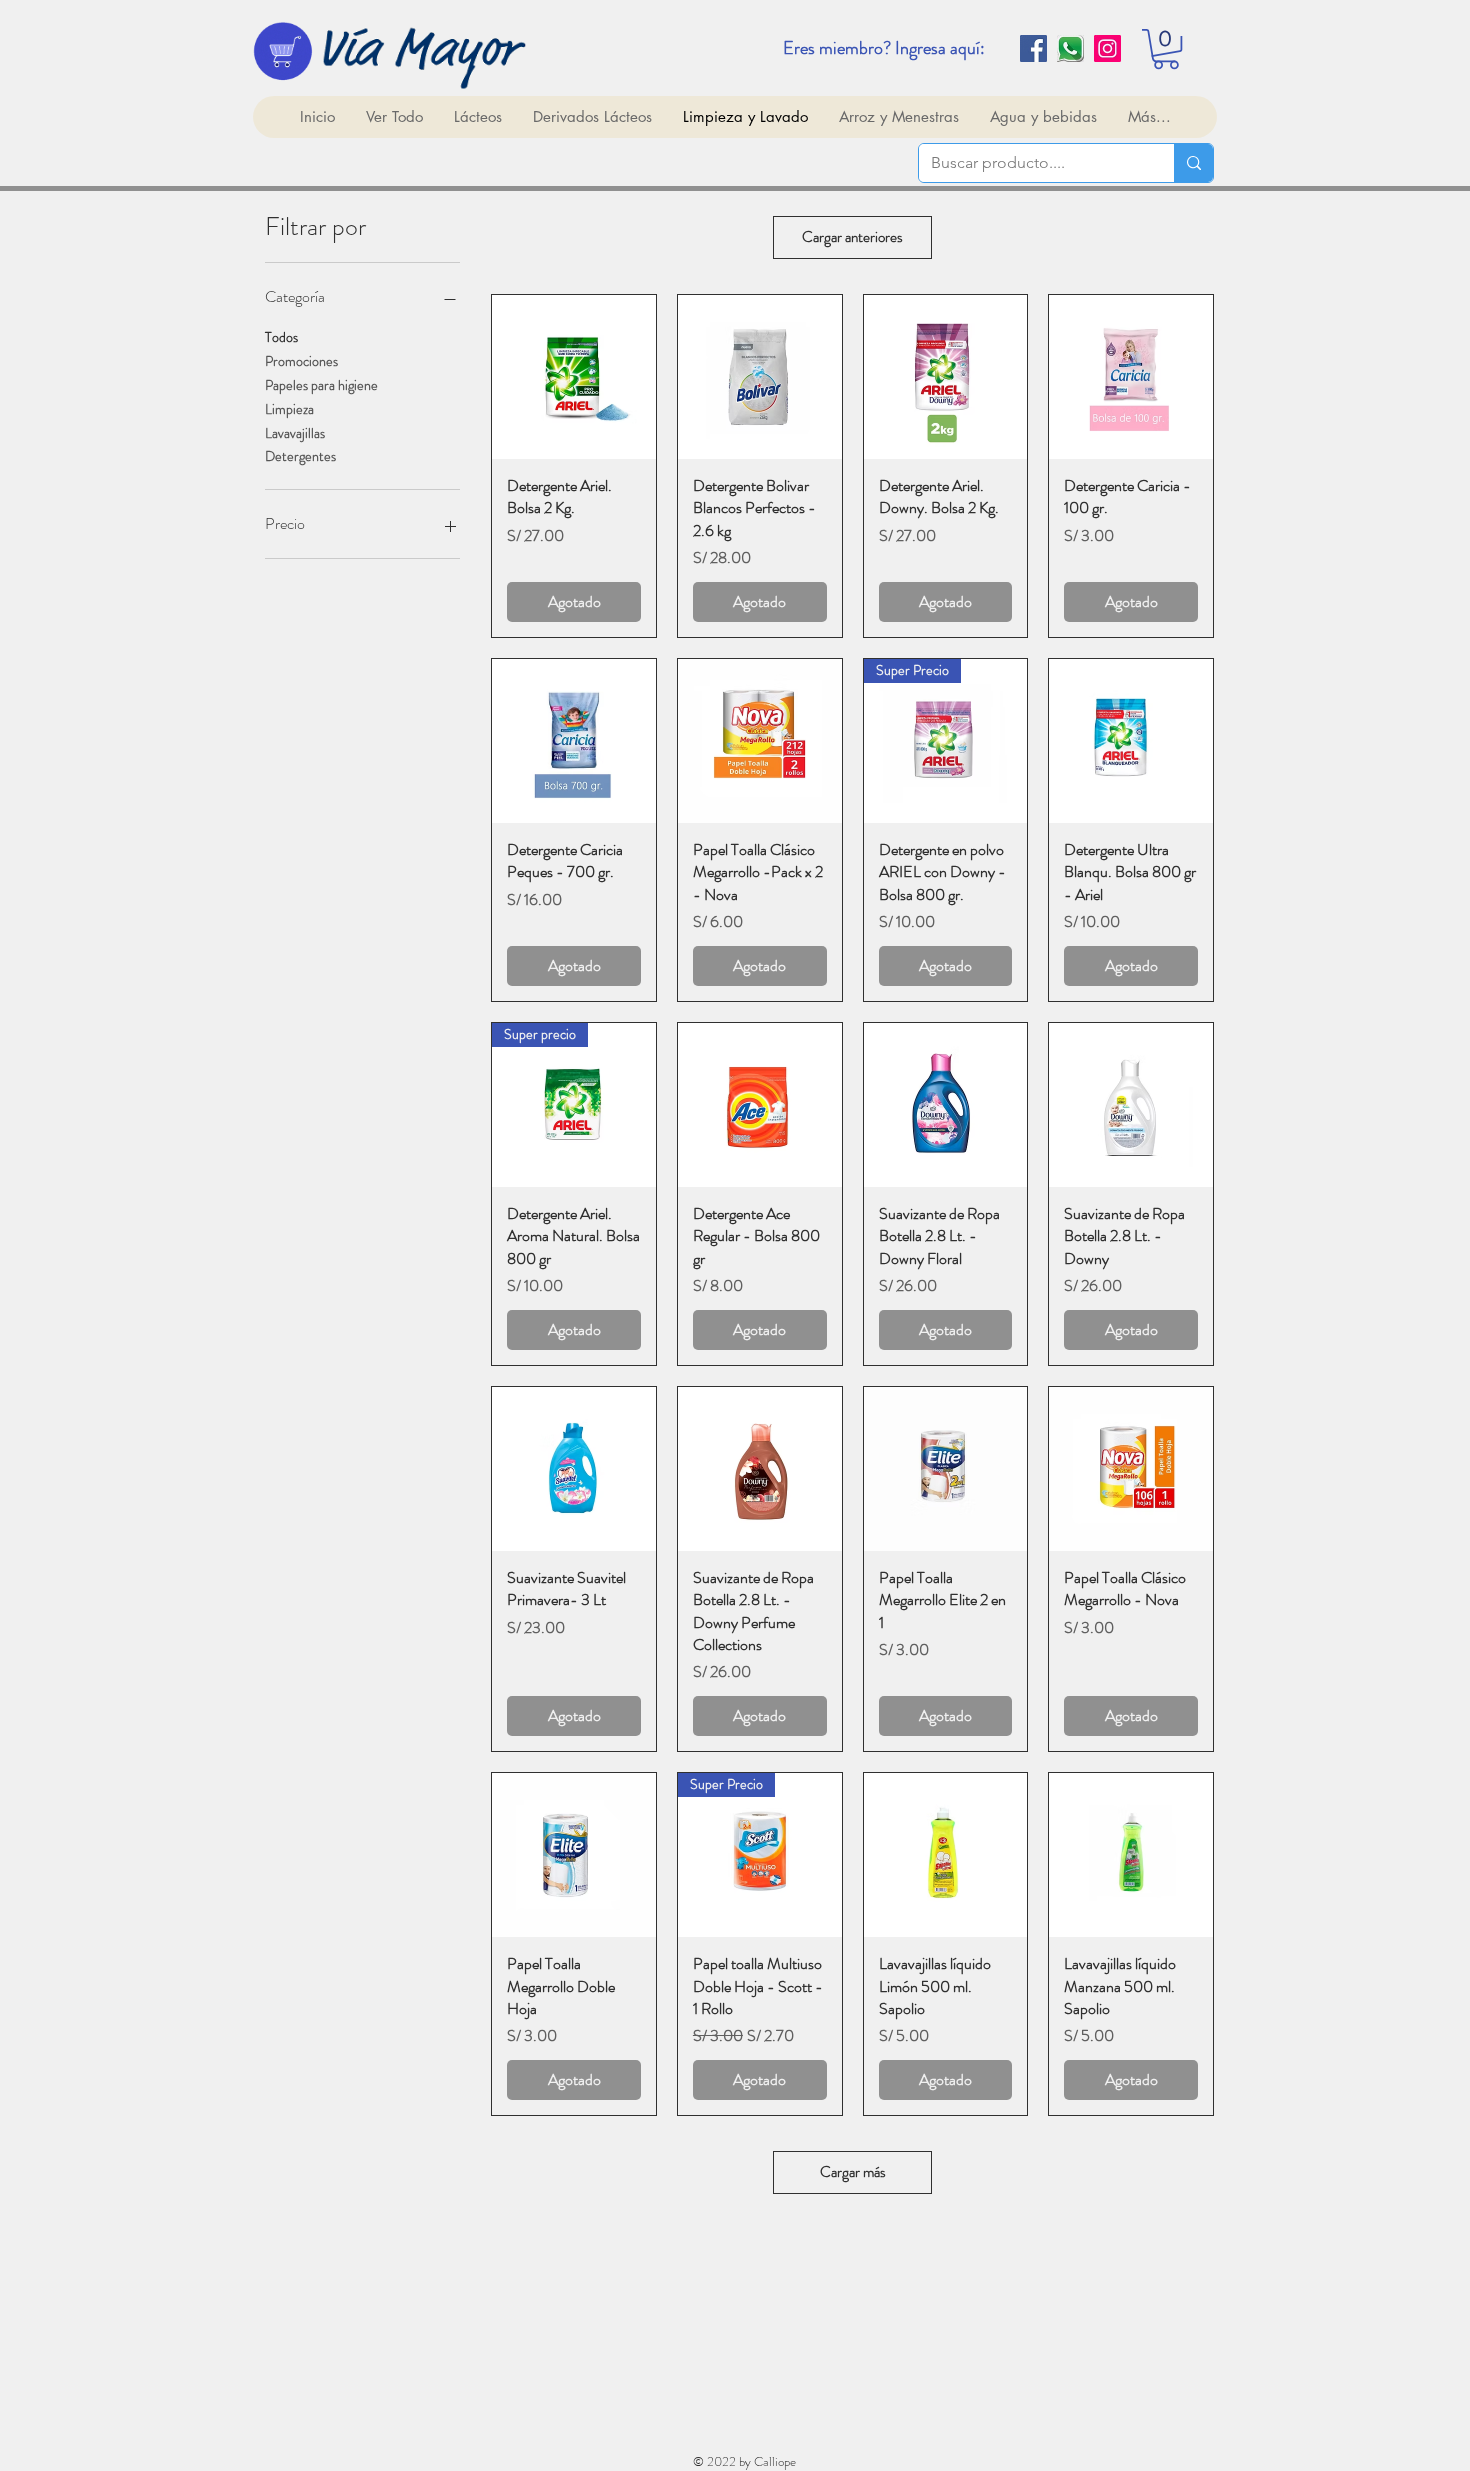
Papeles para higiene (321, 385)
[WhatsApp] (1070, 48)
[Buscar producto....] (1193, 163)
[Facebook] (1033, 48)
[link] (1166, 49)
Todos (281, 337)
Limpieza (289, 409)
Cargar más (853, 2172)
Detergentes (300, 456)
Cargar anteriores (852, 237)
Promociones (301, 361)
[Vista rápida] (574, 377)
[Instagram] (1107, 48)
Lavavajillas (295, 433)
